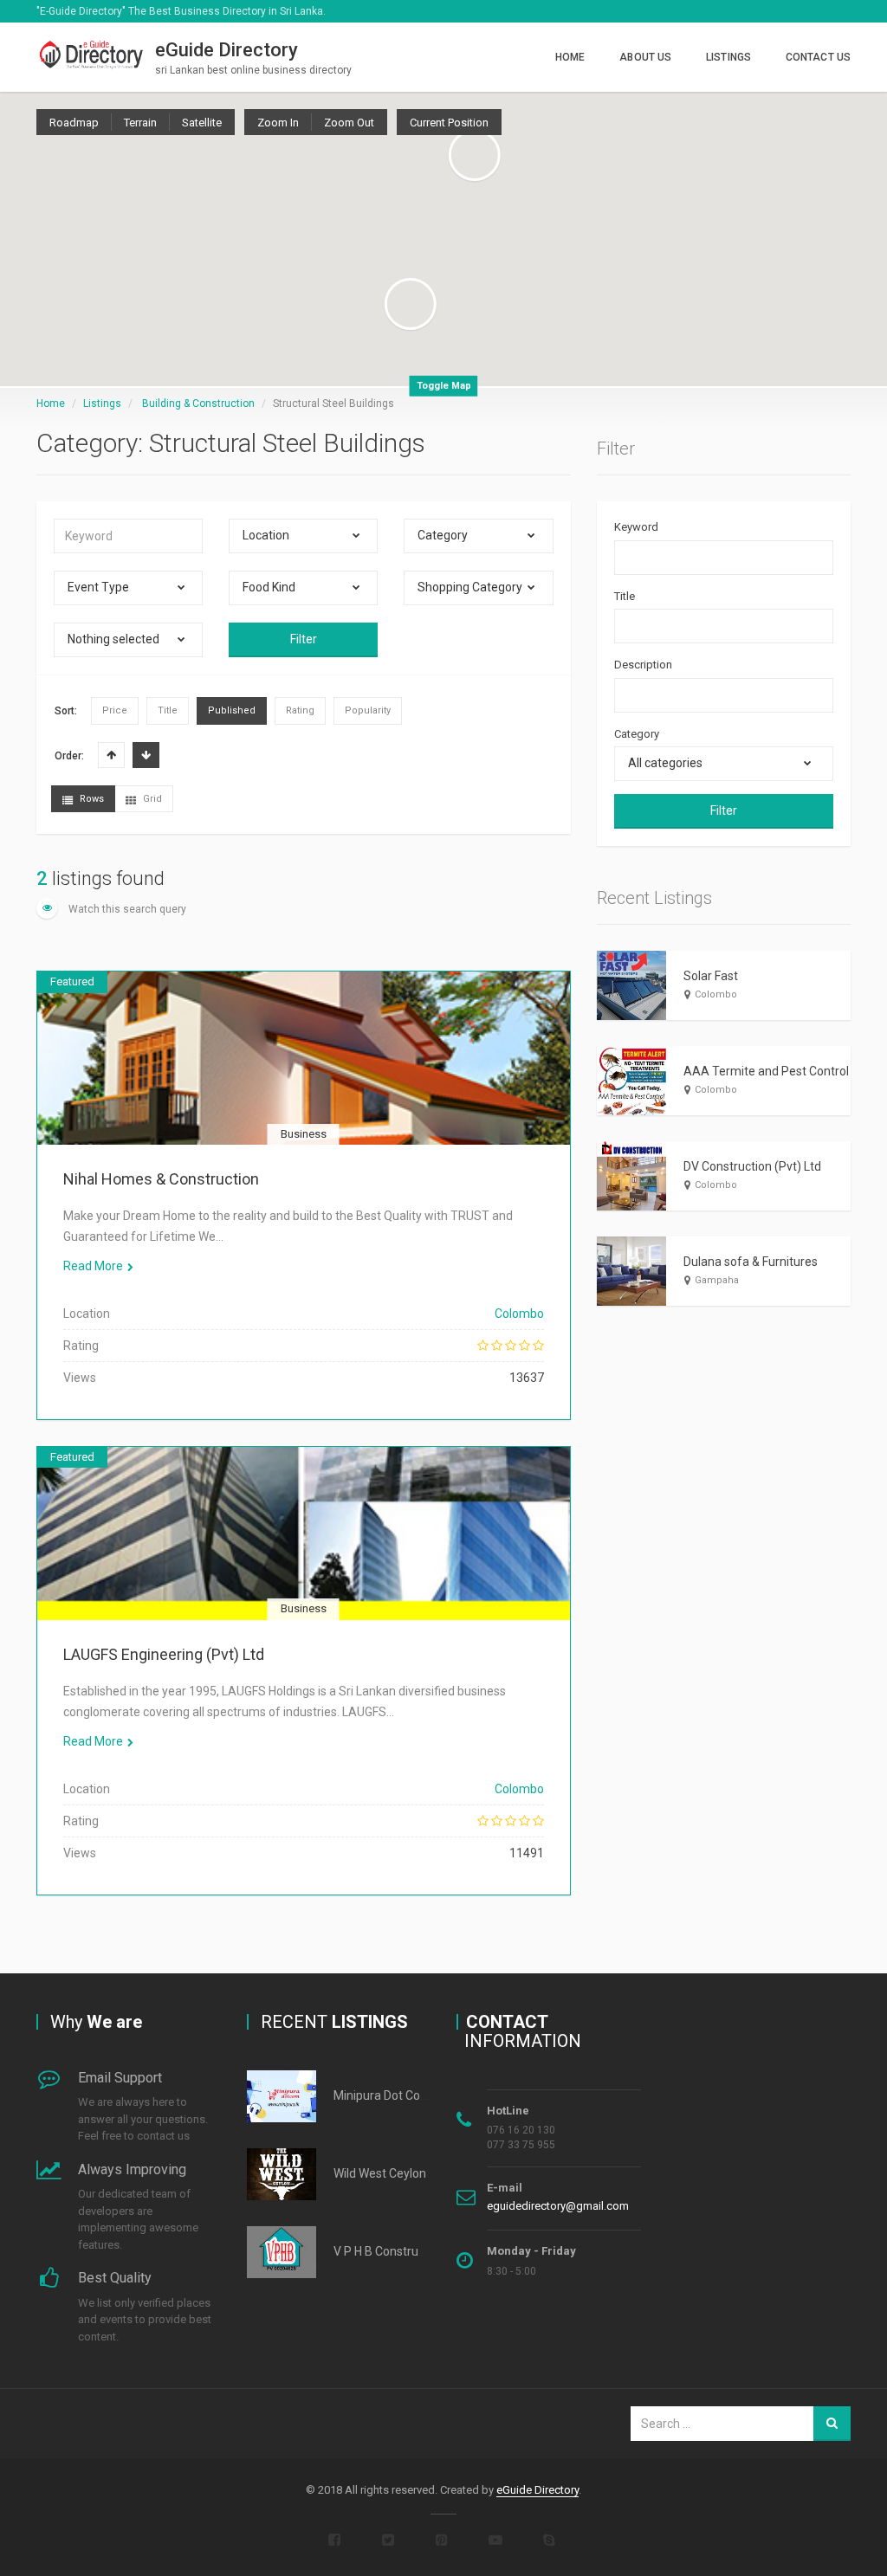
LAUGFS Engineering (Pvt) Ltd (164, 1654)
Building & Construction (198, 404)
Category (637, 734)
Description (643, 665)
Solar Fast (711, 976)
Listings (728, 57)
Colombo (519, 1314)
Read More (93, 1266)
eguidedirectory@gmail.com (558, 2206)
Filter (304, 639)
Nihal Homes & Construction (161, 1179)
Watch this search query (126, 909)
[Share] (220, 1080)
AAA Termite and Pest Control (766, 1071)
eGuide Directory (537, 2490)
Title (625, 596)
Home (570, 57)
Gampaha (717, 1280)
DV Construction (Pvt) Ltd (752, 1166)
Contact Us (818, 57)
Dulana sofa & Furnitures (751, 1262)
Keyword (636, 527)
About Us (645, 57)
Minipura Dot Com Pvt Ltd (403, 2095)
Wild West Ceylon (380, 2173)
